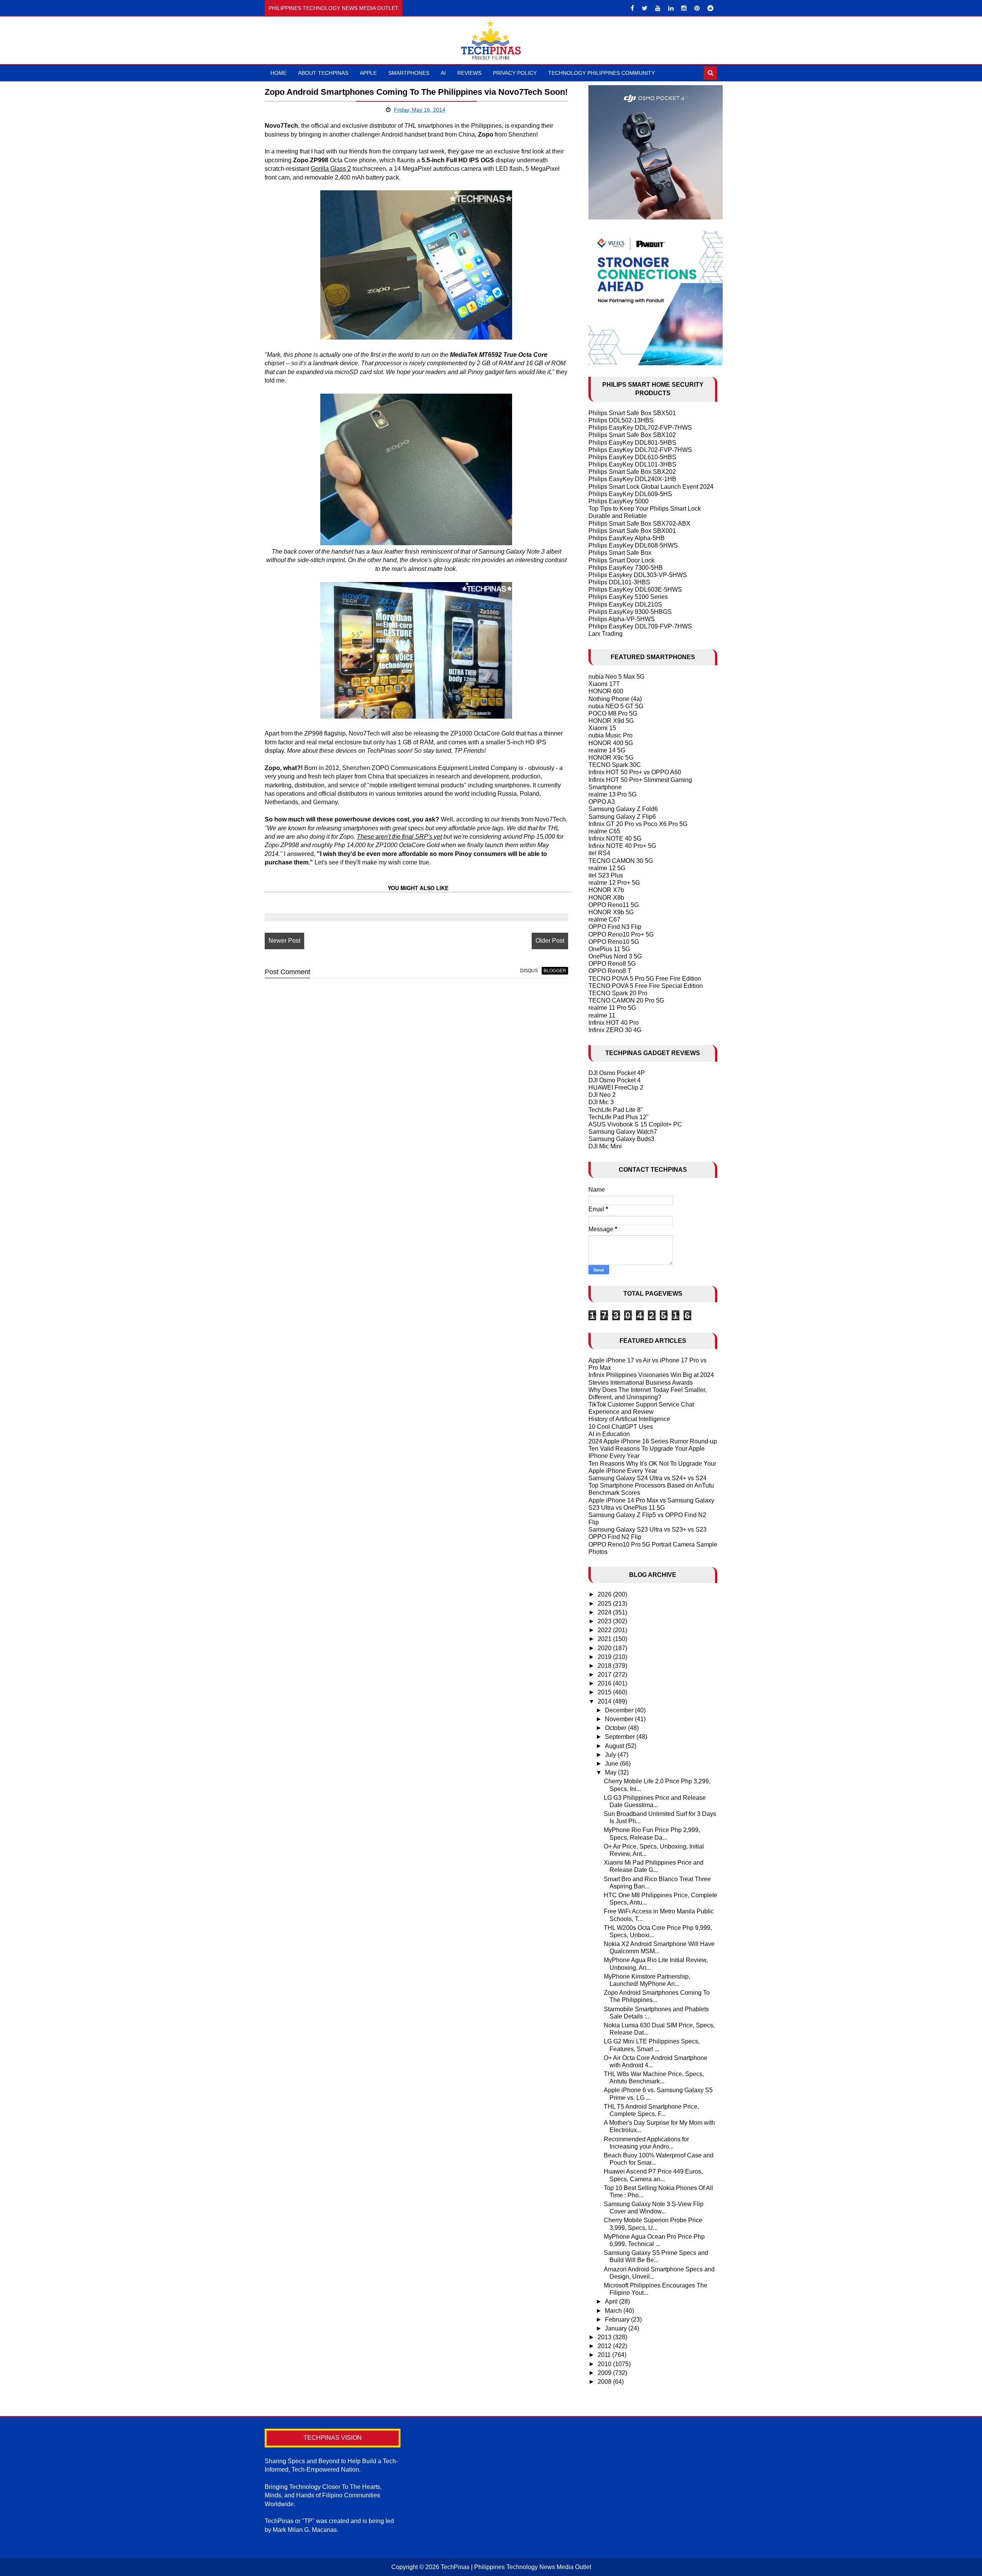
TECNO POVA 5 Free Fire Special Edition (646, 986)
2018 (605, 1666)
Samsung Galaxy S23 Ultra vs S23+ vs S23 (648, 1530)
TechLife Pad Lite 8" (616, 1110)
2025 (605, 1604)
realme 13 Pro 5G (612, 794)
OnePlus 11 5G (609, 949)
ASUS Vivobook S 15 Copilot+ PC (635, 1124)
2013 (605, 2337)
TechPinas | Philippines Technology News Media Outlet (516, 2567)
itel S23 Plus (606, 875)
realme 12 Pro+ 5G (614, 883)
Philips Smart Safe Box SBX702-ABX (639, 524)
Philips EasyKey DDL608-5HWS (633, 545)
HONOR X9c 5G (611, 758)
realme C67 (604, 919)
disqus (529, 971)
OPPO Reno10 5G (614, 942)
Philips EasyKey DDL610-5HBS (632, 457)
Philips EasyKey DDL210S (625, 604)
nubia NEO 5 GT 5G (616, 706)
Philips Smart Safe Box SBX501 (632, 413)
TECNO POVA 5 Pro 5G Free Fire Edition (645, 979)
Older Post (550, 941)
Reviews (469, 73)
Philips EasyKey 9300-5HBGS (630, 612)
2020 (605, 1648)
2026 (605, 1594)
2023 (605, 1621)
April (612, 2301)
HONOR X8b (606, 898)
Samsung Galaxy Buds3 (621, 1139)
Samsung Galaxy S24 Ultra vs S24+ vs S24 (648, 1478)
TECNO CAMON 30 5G (621, 861)
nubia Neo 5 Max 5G (616, 677)
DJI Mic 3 (601, 1102)
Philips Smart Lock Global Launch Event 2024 (651, 487)
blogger (555, 971)
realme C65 (604, 831)
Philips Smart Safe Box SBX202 (632, 472)
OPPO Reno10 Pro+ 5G (621, 934)
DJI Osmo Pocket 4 (615, 1080)
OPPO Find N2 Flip (615, 1537)
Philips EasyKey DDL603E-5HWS (635, 590)
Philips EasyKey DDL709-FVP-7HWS (640, 626)
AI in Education (609, 1434)
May (611, 1772)
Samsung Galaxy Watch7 (623, 1132)
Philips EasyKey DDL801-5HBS (632, 443)
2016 (605, 1683)
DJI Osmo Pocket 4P (617, 1073)
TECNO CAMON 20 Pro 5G (626, 1000)
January (617, 2328)
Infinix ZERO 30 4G (615, 1030)
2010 (605, 2364)
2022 (605, 1630)
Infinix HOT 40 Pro (614, 1023)
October (616, 1728)
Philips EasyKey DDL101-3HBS (632, 464)
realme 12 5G (607, 868)
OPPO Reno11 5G (614, 905)
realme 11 (602, 1015)
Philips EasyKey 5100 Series (628, 597)
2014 (605, 1701)
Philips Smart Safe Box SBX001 (632, 531)
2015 (605, 1692)
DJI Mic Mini (605, 1146)
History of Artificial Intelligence (629, 1419)
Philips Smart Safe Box (620, 553)
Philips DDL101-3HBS (619, 582)
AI (443, 73)
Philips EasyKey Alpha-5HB (627, 538)
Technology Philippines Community (601, 73)
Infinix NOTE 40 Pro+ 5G (622, 846)
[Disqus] (416, 1082)
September (621, 1737)
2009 (605, 2373)
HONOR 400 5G (611, 743)
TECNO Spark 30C (615, 765)
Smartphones (409, 73)
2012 (605, 2346)
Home (278, 73)
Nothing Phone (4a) (615, 699)
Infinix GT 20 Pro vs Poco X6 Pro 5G (638, 824)
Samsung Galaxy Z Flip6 (622, 817)
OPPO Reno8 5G (612, 964)
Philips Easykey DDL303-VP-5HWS (638, 575)
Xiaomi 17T (604, 684)
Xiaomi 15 (602, 728)
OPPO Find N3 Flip (615, 927)
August (615, 1746)
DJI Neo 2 (602, 1095)
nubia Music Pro (610, 735)
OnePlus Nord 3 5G (615, 956)
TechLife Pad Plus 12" (619, 1117)
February (618, 2320)
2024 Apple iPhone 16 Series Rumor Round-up (653, 1441)
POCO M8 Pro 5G (613, 713)
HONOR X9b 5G (611, 912)
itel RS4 (599, 853)
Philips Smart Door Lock (621, 560)
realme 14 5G (607, 750)
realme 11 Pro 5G (612, 1008)
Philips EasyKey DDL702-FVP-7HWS (640, 428)
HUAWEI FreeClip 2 (616, 1088)
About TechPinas (323, 73)
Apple (368, 73)
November (620, 1719)
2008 (605, 2382)
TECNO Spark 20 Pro (618, 993)
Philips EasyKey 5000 (619, 501)
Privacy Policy (515, 73)
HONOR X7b (606, 890)
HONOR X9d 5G (611, 721)
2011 (605, 2355)
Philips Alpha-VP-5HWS (622, 619)
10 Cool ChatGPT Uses (621, 1427)
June (612, 1764)
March (614, 2311)
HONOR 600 (606, 691)
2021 (605, 1639)
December (620, 1710)
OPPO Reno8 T (610, 971)
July (611, 1755)
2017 (605, 1675)
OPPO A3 (602, 802)
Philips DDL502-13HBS (621, 420)
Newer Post (284, 941)
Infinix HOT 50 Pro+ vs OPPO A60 (635, 772)
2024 (605, 1612)
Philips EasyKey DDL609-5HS (630, 494)
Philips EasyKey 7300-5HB (626, 568)
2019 (605, 1657)
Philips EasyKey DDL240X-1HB (632, 479)
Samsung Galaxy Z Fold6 (623, 809)
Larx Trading (606, 634)
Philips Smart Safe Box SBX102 (632, 435)
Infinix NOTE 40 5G (615, 839)
